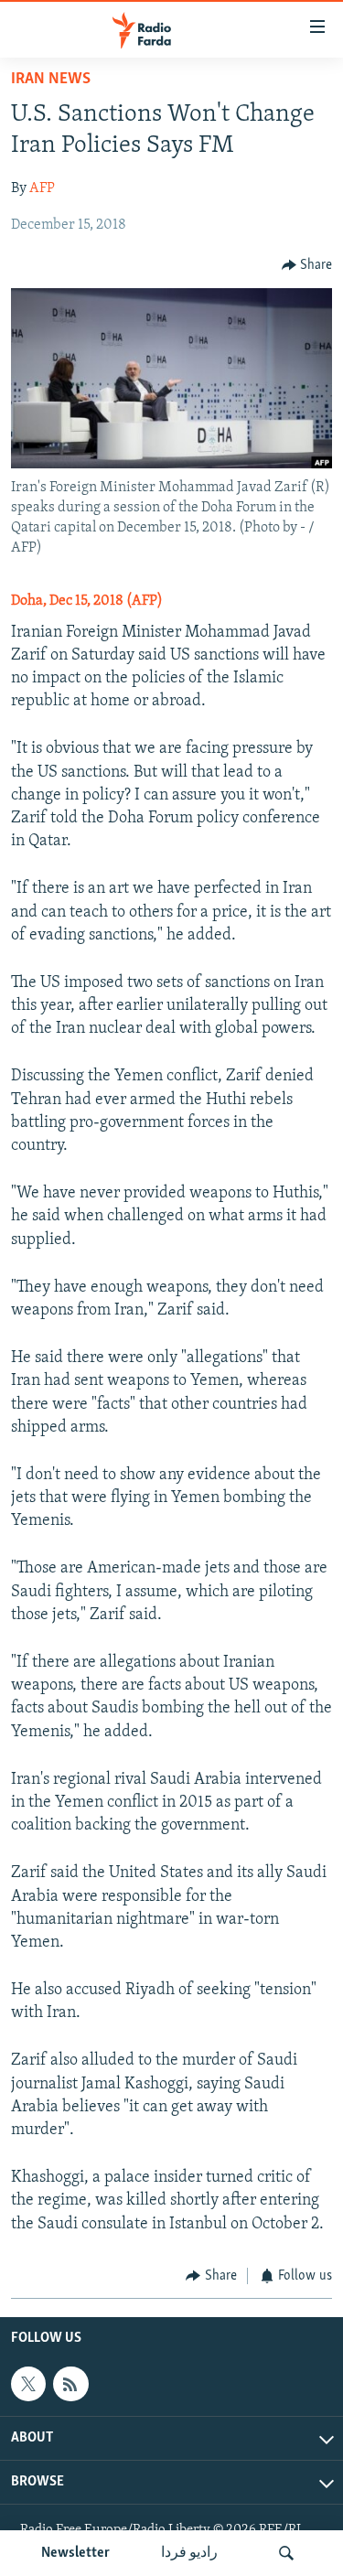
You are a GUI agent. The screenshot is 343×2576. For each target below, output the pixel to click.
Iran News (51, 80)
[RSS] (70, 2384)
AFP (42, 188)
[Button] (307, 265)
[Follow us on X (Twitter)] (28, 2384)
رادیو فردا (189, 2553)
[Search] (286, 2553)
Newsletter (75, 2553)
